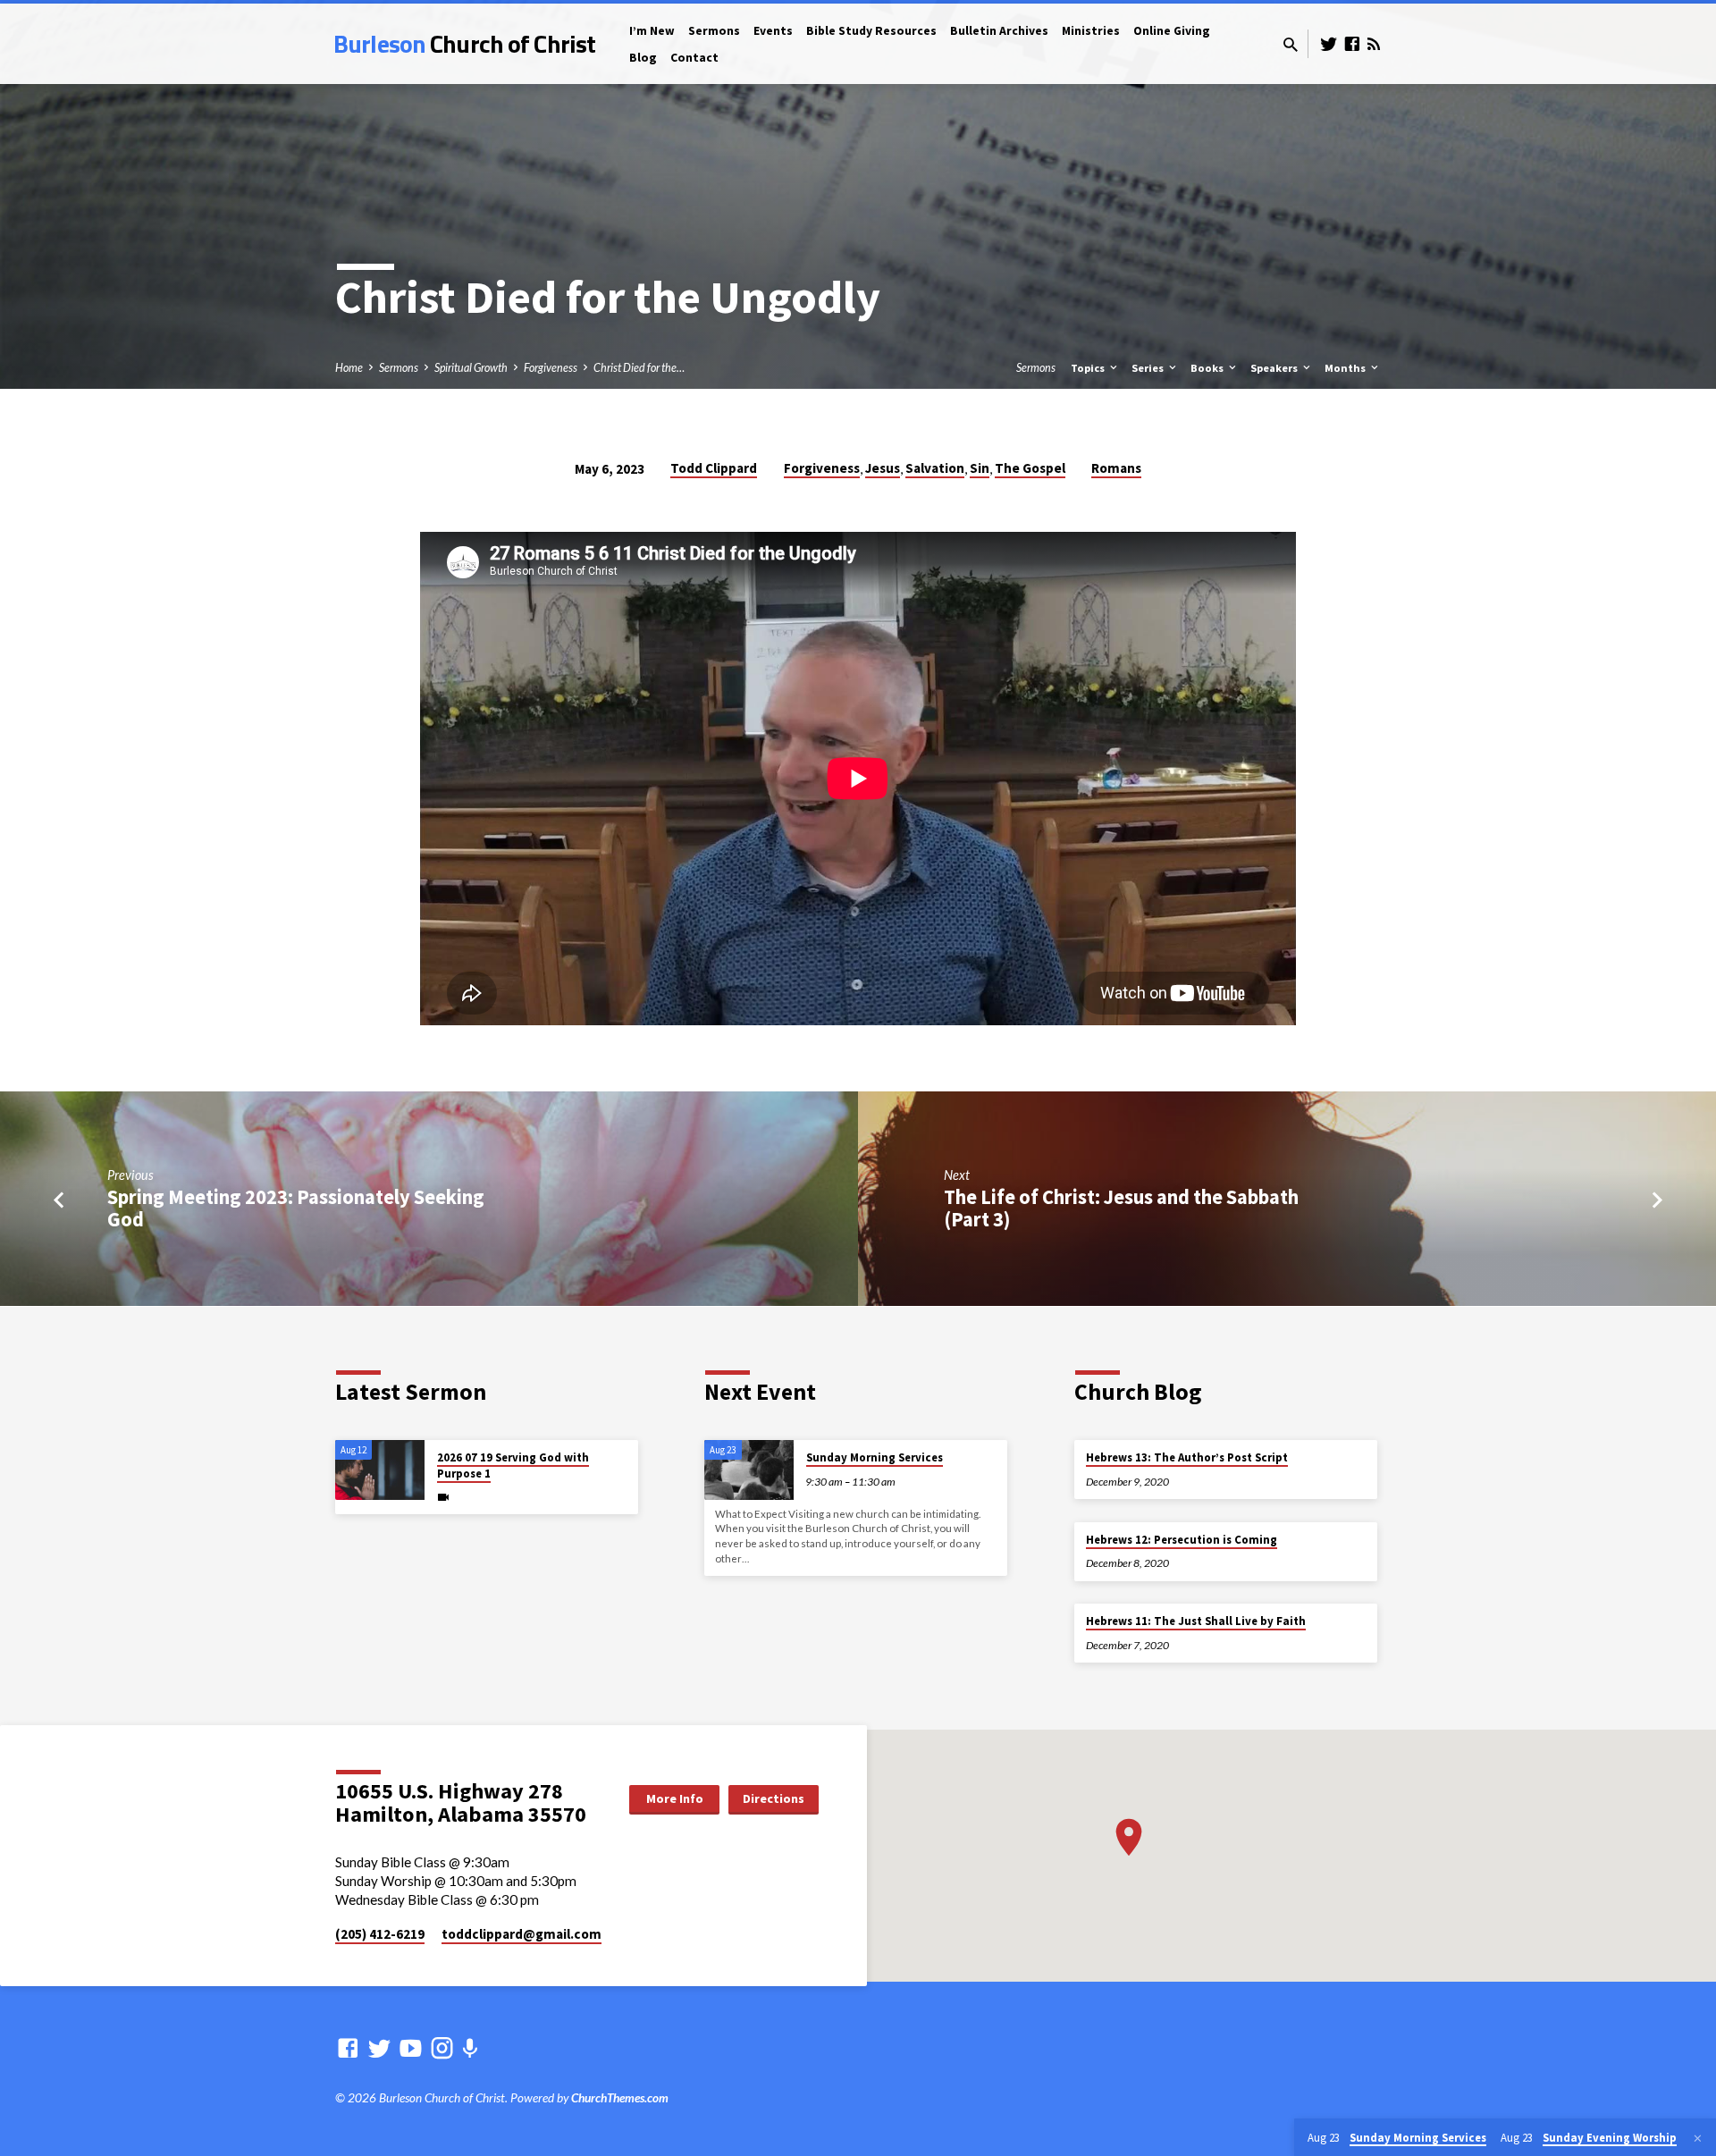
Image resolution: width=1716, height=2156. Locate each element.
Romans (1116, 468)
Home (349, 368)
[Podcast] (470, 2048)
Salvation (935, 468)
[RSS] (1374, 44)
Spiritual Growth (471, 368)
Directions (774, 1798)
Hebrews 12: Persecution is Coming (1182, 1540)
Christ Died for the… (639, 368)
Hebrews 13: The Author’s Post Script (1187, 1457)
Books (1208, 368)
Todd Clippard (714, 468)
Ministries (1091, 31)
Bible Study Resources (871, 31)
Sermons (714, 31)
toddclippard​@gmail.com (522, 1934)
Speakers (1275, 368)
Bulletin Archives (999, 31)
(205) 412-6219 (380, 1934)
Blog (643, 58)
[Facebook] (1352, 44)
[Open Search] (1291, 45)
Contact (694, 58)
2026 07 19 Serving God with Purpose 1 (513, 1465)
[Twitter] (1329, 44)
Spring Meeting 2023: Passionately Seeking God (296, 1208)
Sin (980, 468)
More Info (675, 1798)
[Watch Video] (443, 1497)
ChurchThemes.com (620, 2098)
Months (1346, 368)
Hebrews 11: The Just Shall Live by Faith (1196, 1621)
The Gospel (1030, 468)
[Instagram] (442, 2048)
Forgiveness (551, 368)
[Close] (1698, 2138)
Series (1149, 368)
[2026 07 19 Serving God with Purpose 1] (380, 1470)
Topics (1089, 368)
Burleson (464, 43)
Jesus (883, 468)
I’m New (652, 31)
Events (773, 31)
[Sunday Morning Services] (749, 1470)
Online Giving (1172, 31)
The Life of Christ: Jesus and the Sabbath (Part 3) (1121, 1208)
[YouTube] (411, 2048)
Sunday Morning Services (875, 1457)
